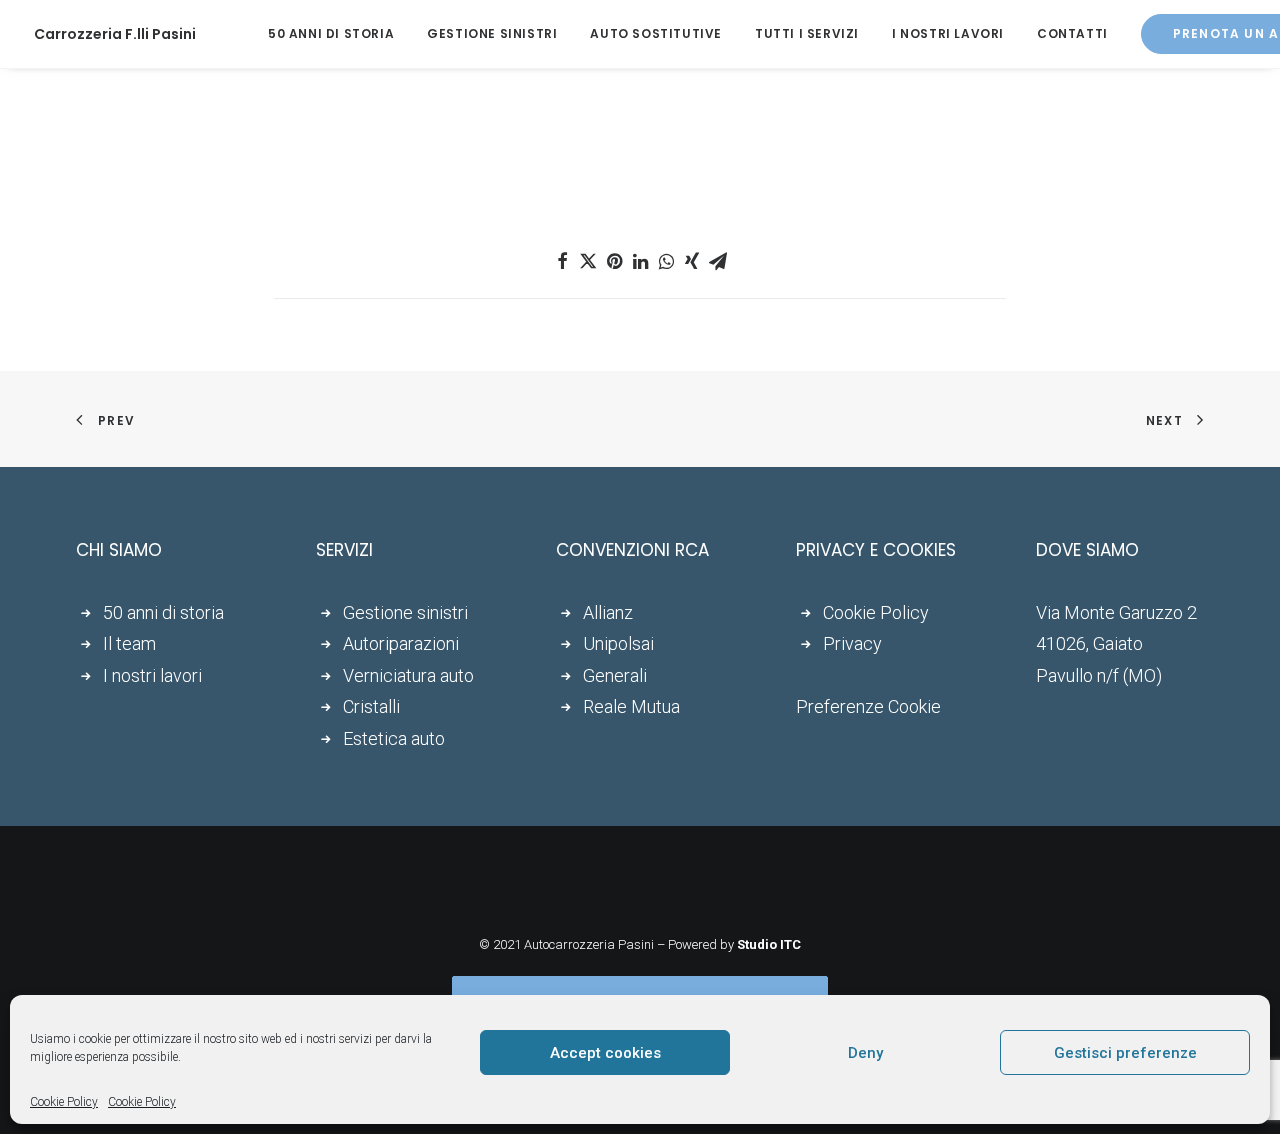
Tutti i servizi (807, 33)
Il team (129, 643)
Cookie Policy (64, 1102)
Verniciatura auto (408, 675)
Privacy (852, 643)
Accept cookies (605, 1053)
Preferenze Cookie (868, 706)
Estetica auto (394, 738)
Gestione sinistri (492, 33)
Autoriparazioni (401, 643)
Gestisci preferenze (1125, 1053)
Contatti (1072, 33)
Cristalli (371, 706)
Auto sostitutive (656, 33)
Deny (865, 1053)
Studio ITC (769, 944)
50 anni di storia (331, 33)
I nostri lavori (948, 33)
